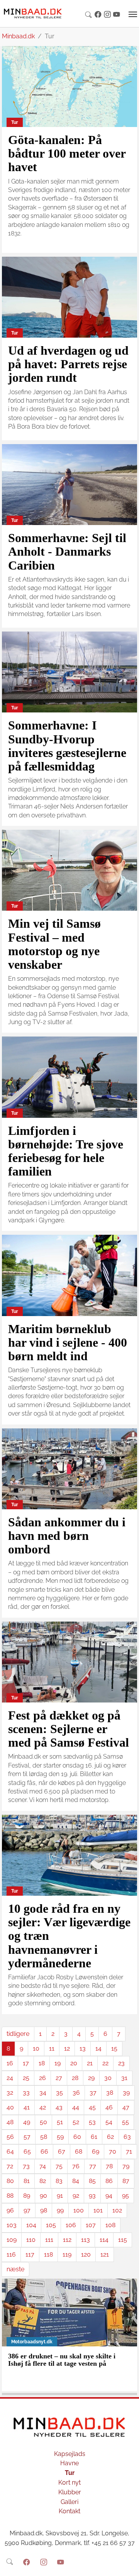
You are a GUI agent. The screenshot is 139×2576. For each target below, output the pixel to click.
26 (42, 2078)
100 (79, 2210)
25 (26, 2078)
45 (92, 2107)
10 (36, 2048)
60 (77, 2137)
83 (59, 2181)
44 (76, 2107)
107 (91, 2225)
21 (90, 2063)
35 (59, 2093)
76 (76, 2166)
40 (10, 2107)
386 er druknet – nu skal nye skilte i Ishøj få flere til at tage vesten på (62, 2360)
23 (121, 2063)
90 (43, 2196)
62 (110, 2137)
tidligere (18, 2034)
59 (60, 2137)
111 (49, 2240)
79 (126, 2166)
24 (10, 2078)
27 (59, 2078)
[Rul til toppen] (128, 2565)
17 (26, 2063)
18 (42, 2063)
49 (27, 2122)
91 (60, 2196)
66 (44, 2151)
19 (58, 2063)
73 (26, 2166)
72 (10, 2166)
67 (62, 2151)
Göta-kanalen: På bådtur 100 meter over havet (67, 153)
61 (94, 2137)
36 (76, 2093)
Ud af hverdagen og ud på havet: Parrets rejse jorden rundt (68, 364)
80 (10, 2181)
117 (30, 2254)
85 (92, 2181)
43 (59, 2107)
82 (43, 2181)
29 (91, 2078)
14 (98, 2048)
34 (43, 2093)
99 (60, 2210)
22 (105, 2063)
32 (10, 2093)
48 (10, 2122)
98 (44, 2210)
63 (127, 2137)
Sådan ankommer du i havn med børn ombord (67, 1536)
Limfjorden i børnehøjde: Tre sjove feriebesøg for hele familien (66, 1151)
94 (109, 2196)
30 (108, 2078)
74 (43, 2166)
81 (27, 2181)
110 (31, 2240)
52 (76, 2122)
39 (126, 2093)
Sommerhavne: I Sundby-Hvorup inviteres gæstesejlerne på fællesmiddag (67, 746)
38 (110, 2093)
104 (31, 2225)
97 (27, 2210)
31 (124, 2078)
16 (10, 2063)
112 (67, 2240)
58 (44, 2137)
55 (125, 2122)
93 (92, 2196)
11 (52, 2048)
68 (79, 2151)
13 (83, 2048)
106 (71, 2225)
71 (129, 2151)
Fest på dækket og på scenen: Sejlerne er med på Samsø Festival (69, 1729)
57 (27, 2137)
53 (92, 2122)
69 (96, 2151)
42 (43, 2107)
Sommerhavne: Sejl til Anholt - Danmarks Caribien (67, 551)
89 (27, 2196)
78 (109, 2166)
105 (51, 2225)
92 (76, 2196)
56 (10, 2137)
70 (113, 2151)
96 (10, 2210)
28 (75, 2078)
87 (126, 2181)
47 (126, 2107)
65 (27, 2151)
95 (125, 2196)
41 (27, 2107)
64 (10, 2151)
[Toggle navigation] (133, 14)
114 (104, 2240)
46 (109, 2107)
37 (93, 2093)
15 (114, 2048)
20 (74, 2063)
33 (26, 2093)
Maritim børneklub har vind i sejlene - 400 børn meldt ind (68, 1342)
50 (43, 2122)
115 (123, 2240)
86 (109, 2181)
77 (93, 2166)
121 (105, 2254)
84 (76, 2181)
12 (67, 2048)
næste (15, 2269)
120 (86, 2254)
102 (117, 2210)
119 (67, 2254)
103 (12, 2225)
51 (60, 2122)
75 (59, 2166)
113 (86, 2240)
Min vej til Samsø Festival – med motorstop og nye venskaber (54, 944)
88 (10, 2196)
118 (48, 2254)
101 (98, 2210)
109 (12, 2240)
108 (110, 2225)
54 (109, 2122)
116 (11, 2254)
